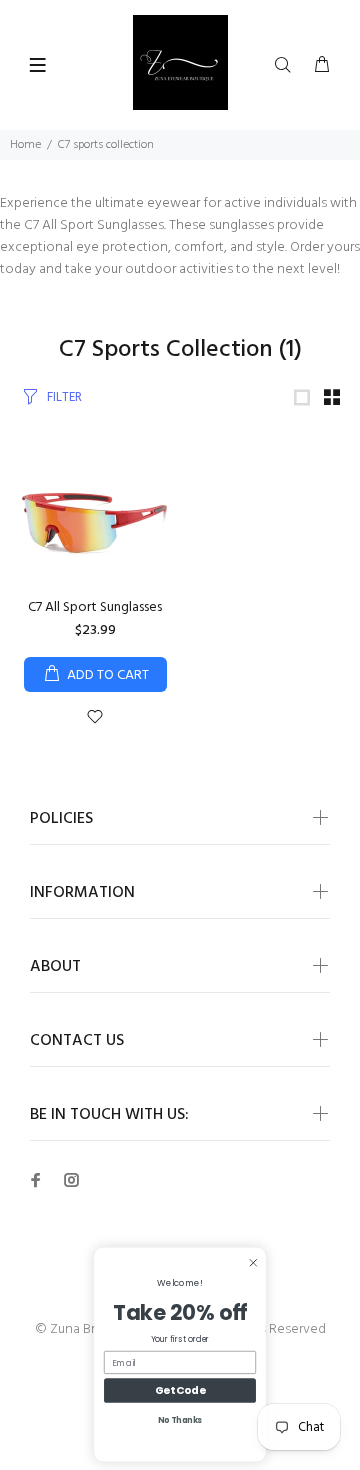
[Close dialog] (253, 1262)
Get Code (180, 1390)
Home (25, 145)
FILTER (64, 397)
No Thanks (179, 1420)
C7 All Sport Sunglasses (95, 607)
